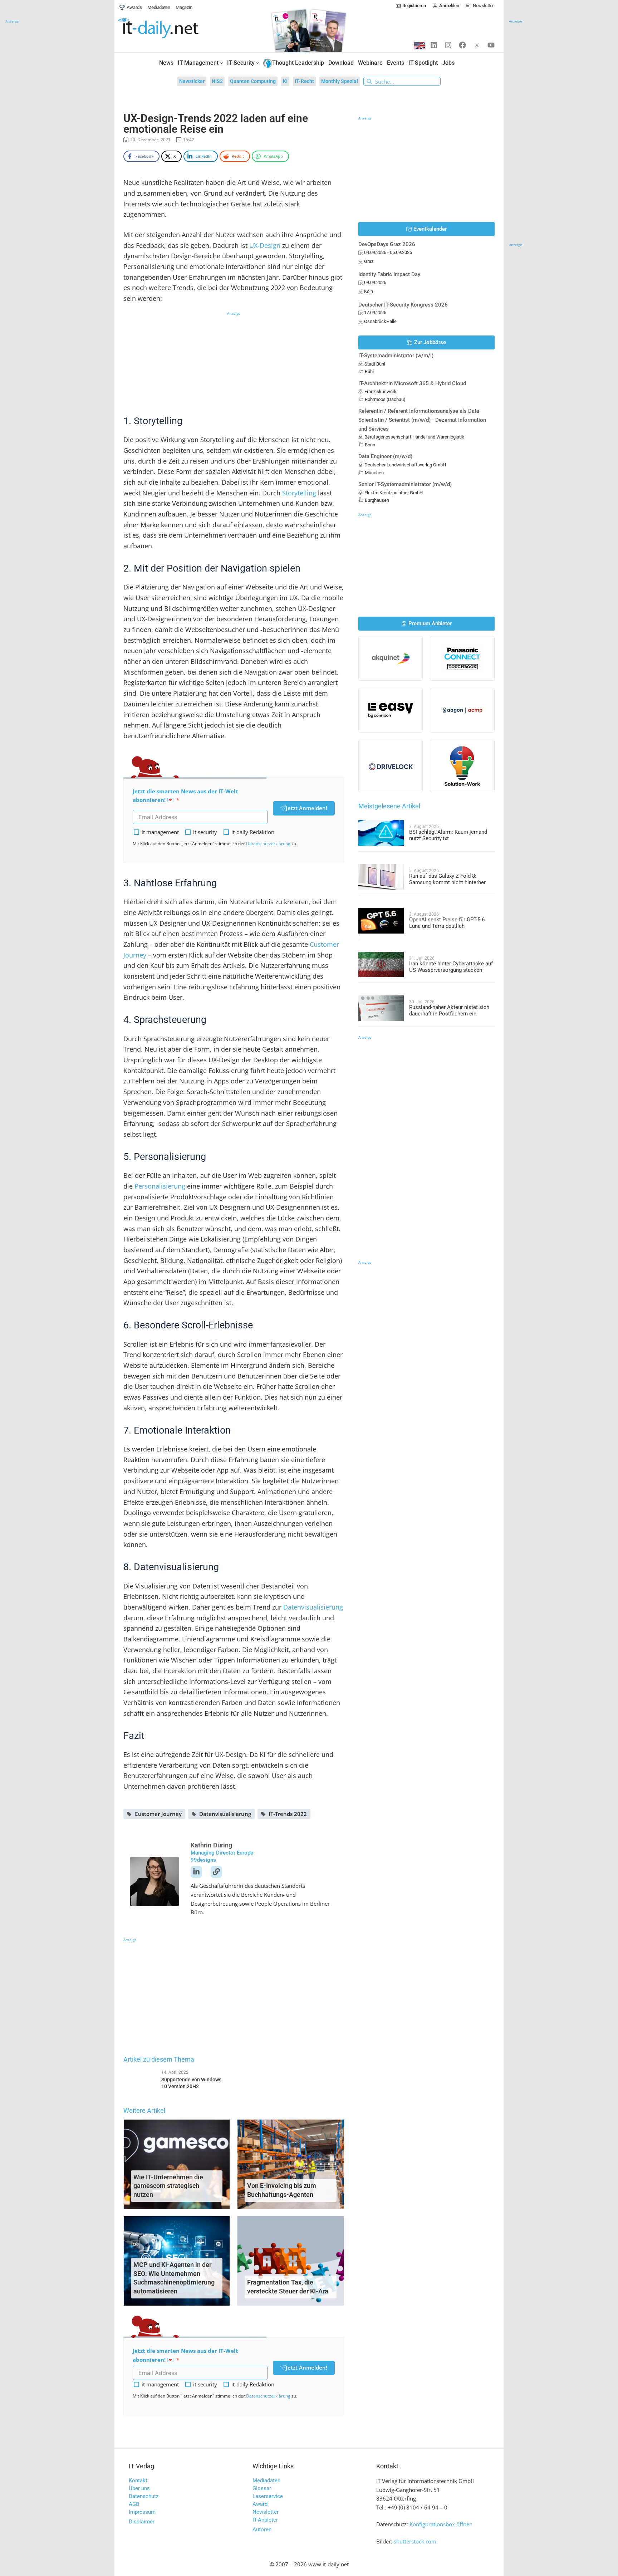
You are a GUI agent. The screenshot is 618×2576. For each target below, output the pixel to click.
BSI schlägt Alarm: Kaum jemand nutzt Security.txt (448, 835)
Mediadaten (266, 2480)
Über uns (139, 2488)
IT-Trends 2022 (288, 1814)
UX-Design (265, 245)
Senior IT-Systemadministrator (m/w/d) (405, 484)
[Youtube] (491, 45)
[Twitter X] (477, 45)
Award (260, 2504)
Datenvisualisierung (313, 1607)
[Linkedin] (434, 45)
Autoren (262, 2530)
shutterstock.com (415, 2541)
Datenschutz (144, 2496)
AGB (134, 2504)
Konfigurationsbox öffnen (441, 2524)
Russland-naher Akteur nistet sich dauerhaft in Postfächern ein (449, 1010)
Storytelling (299, 493)
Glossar (262, 2488)
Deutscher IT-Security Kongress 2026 (403, 305)
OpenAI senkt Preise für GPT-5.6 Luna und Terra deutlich (447, 923)
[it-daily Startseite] (172, 28)
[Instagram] (448, 45)
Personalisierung (160, 1186)
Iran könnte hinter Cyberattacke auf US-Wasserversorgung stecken (451, 967)
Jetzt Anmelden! (306, 808)
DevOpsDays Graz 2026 (387, 244)
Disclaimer (142, 2522)
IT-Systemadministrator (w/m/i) (396, 356)
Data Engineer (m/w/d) (385, 456)
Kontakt (138, 2480)
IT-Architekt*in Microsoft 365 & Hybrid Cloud (412, 383)
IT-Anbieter (265, 2520)
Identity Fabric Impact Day (389, 274)
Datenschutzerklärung (268, 844)
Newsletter (266, 2512)
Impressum (142, 2512)
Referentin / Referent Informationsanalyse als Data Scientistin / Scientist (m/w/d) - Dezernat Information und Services (422, 420)
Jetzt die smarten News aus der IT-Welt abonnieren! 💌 (185, 796)
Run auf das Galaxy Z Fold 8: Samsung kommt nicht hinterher (447, 879)
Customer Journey (158, 1814)
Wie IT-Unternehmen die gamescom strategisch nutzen (168, 2186)
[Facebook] (462, 45)
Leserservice (268, 2496)
